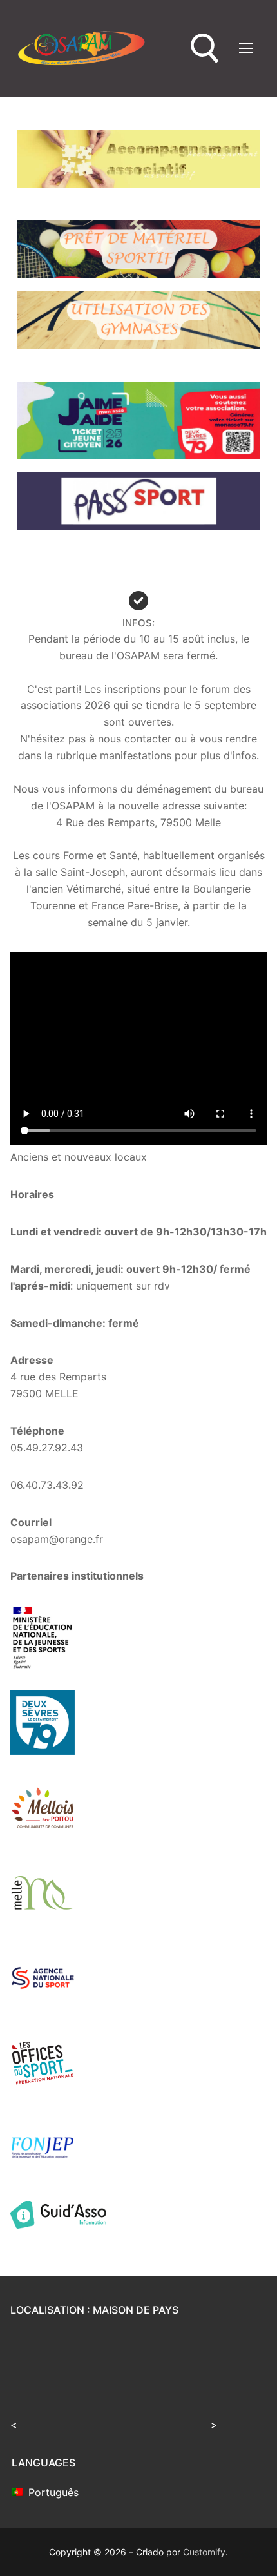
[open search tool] (205, 49)
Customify (204, 2552)
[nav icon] (246, 48)
